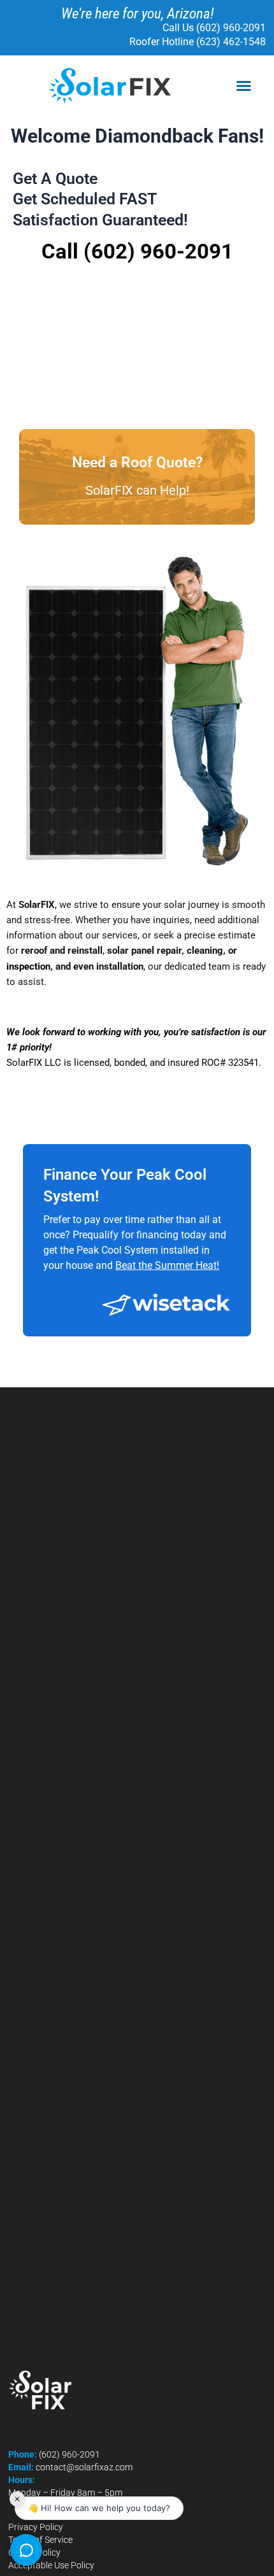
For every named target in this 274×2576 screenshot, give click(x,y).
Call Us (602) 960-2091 (214, 28)
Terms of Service (40, 2540)
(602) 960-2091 (69, 2454)
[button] (244, 86)
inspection (28, 966)
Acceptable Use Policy (51, 2565)
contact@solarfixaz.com (84, 2467)
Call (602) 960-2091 (137, 251)
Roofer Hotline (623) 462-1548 (198, 42)
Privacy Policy (36, 2527)
